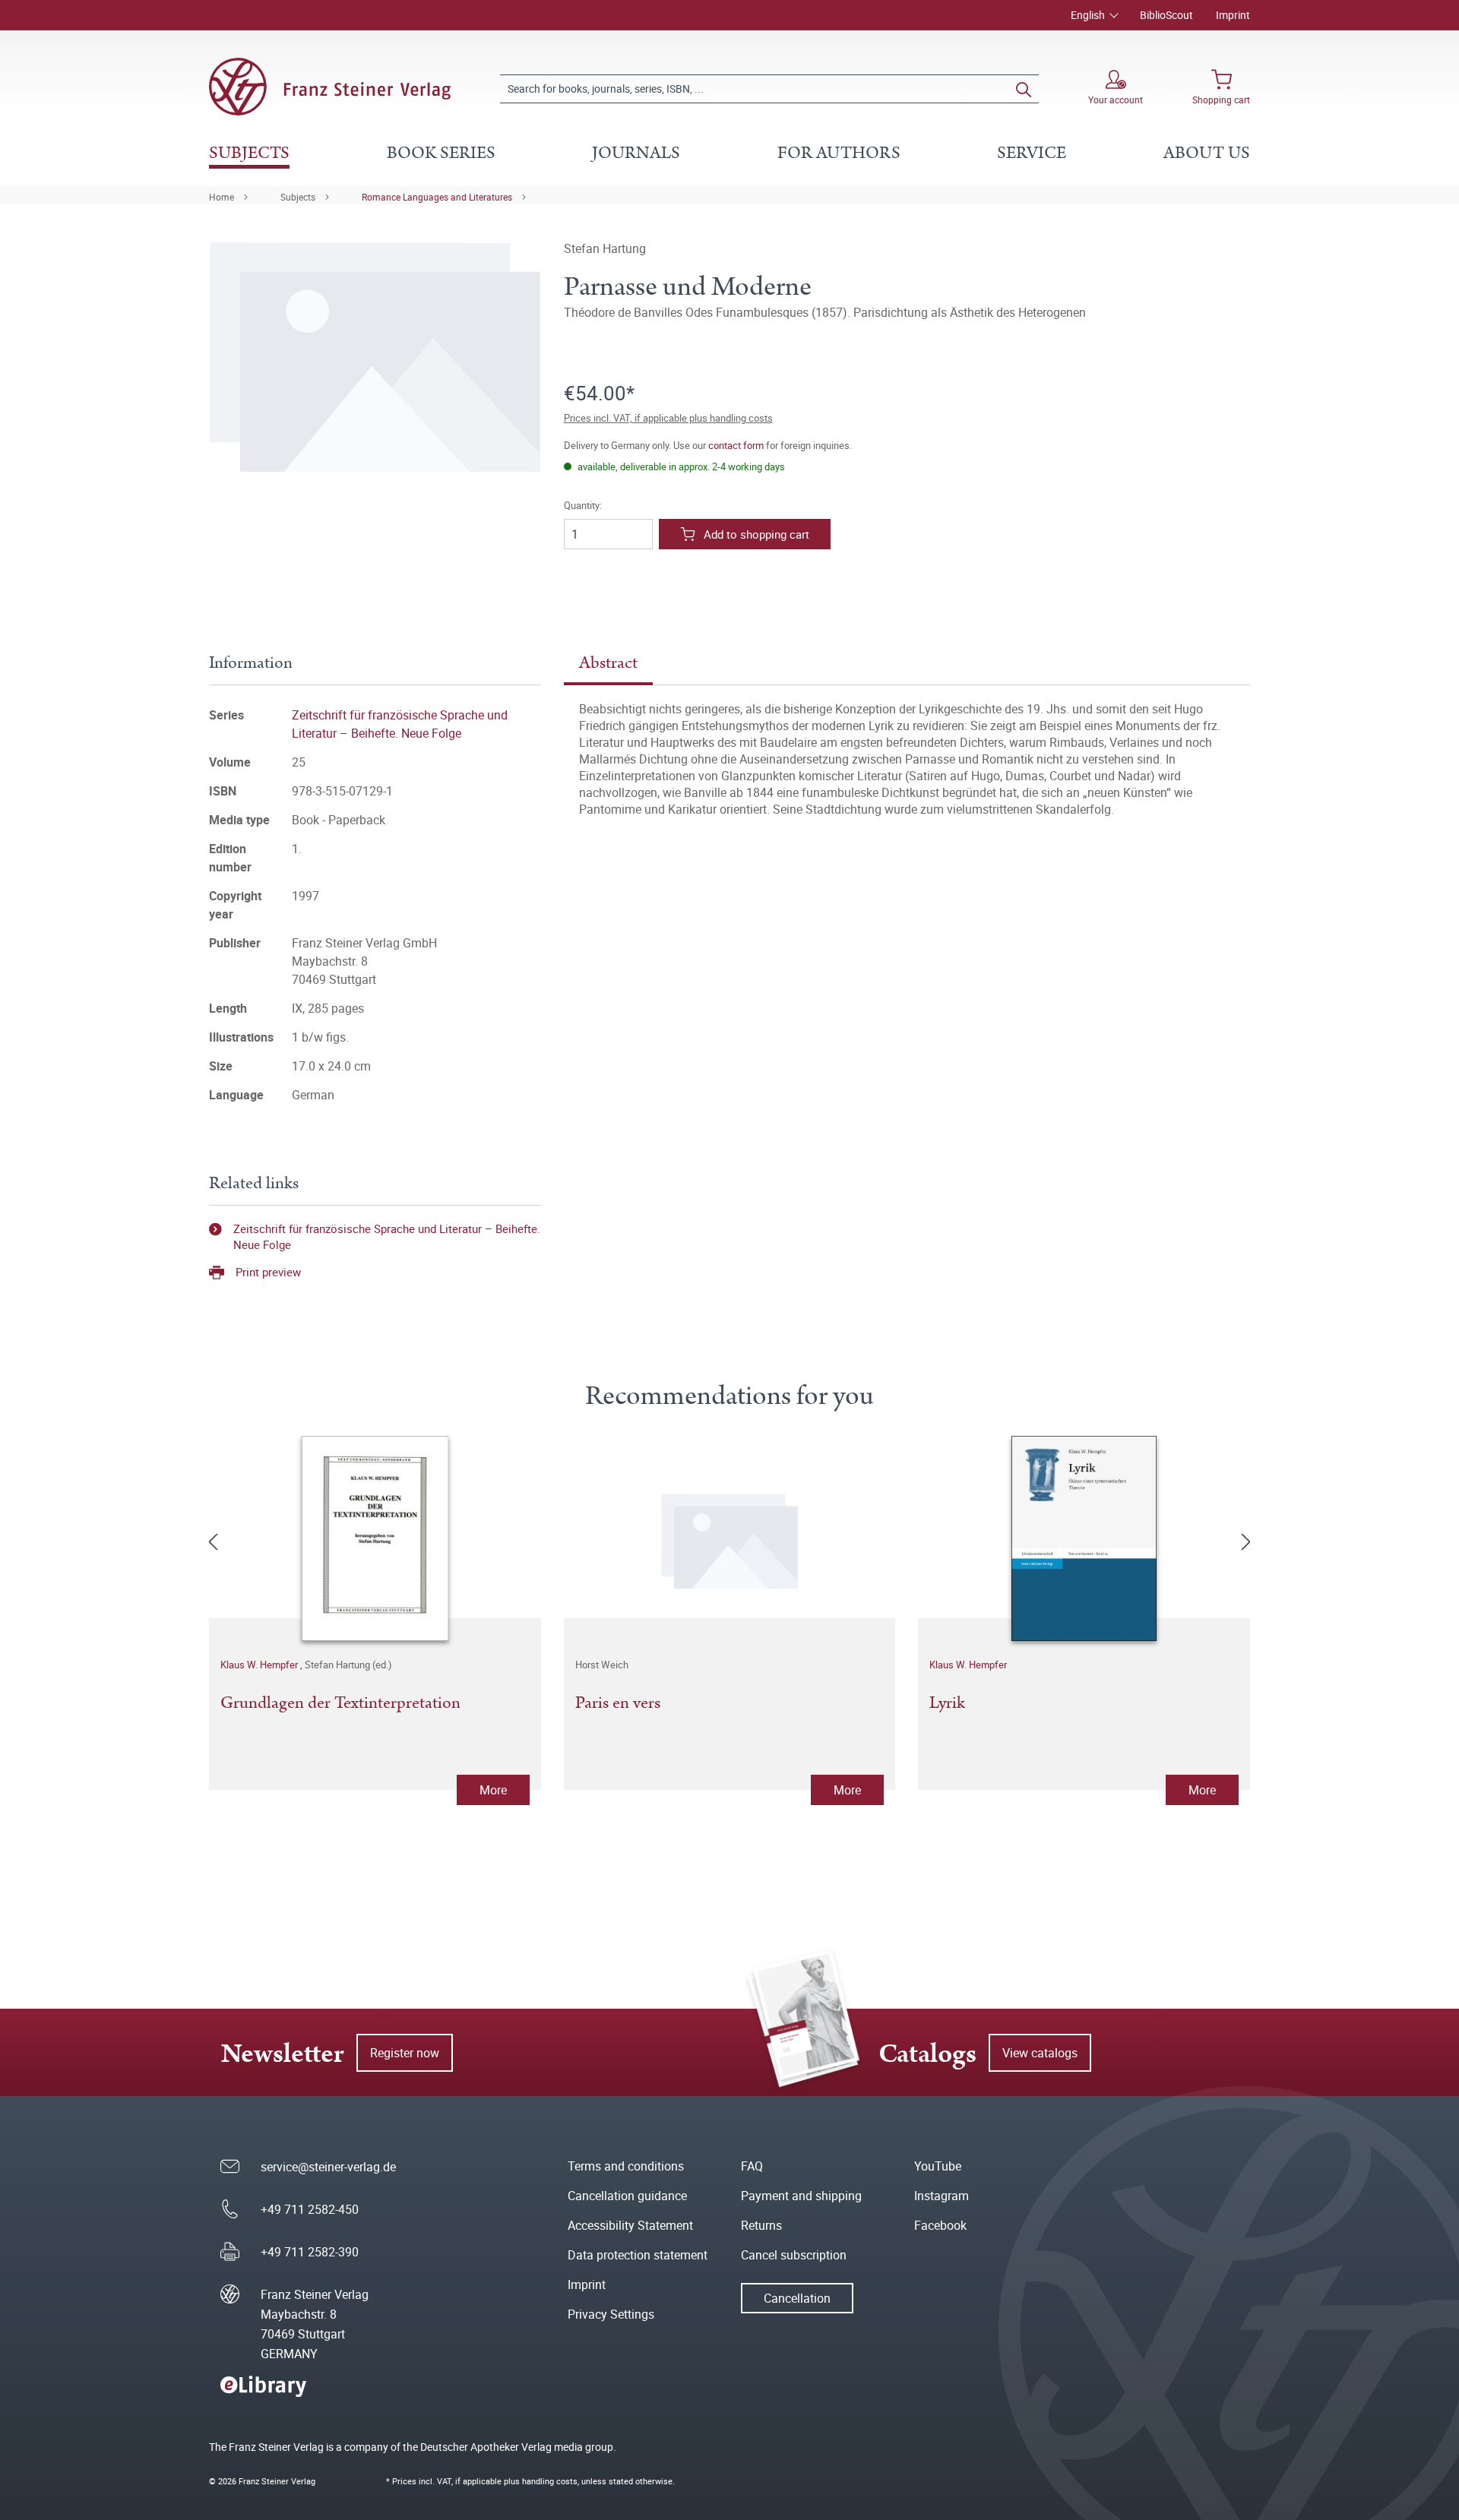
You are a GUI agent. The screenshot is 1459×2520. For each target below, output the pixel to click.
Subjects (298, 197)
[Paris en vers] (730, 1538)
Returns (761, 2225)
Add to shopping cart (756, 534)
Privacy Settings (611, 2314)
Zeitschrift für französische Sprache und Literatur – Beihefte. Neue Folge (387, 1236)
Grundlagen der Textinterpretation (340, 1704)
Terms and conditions (626, 2166)
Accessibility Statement (630, 2225)
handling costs (550, 2481)
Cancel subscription (794, 2255)
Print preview (268, 1272)
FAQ (752, 2166)
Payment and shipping (801, 2196)
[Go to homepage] (330, 87)
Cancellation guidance (627, 2196)
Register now (405, 2053)
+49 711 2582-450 (310, 2209)
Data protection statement (638, 2255)
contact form (736, 445)
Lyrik (947, 1704)
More (493, 1790)
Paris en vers (618, 1704)
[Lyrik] (1084, 1538)
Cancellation (797, 2298)
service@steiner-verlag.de (328, 2167)
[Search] (1024, 89)
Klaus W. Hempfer (260, 1665)
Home (222, 197)
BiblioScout (1166, 15)
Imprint (1233, 15)
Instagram (942, 2196)
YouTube (938, 2166)
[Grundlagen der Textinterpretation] (375, 1538)
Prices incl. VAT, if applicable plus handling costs (668, 418)
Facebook (940, 2225)
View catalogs (1040, 2053)
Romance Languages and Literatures (437, 197)
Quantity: (583, 506)
